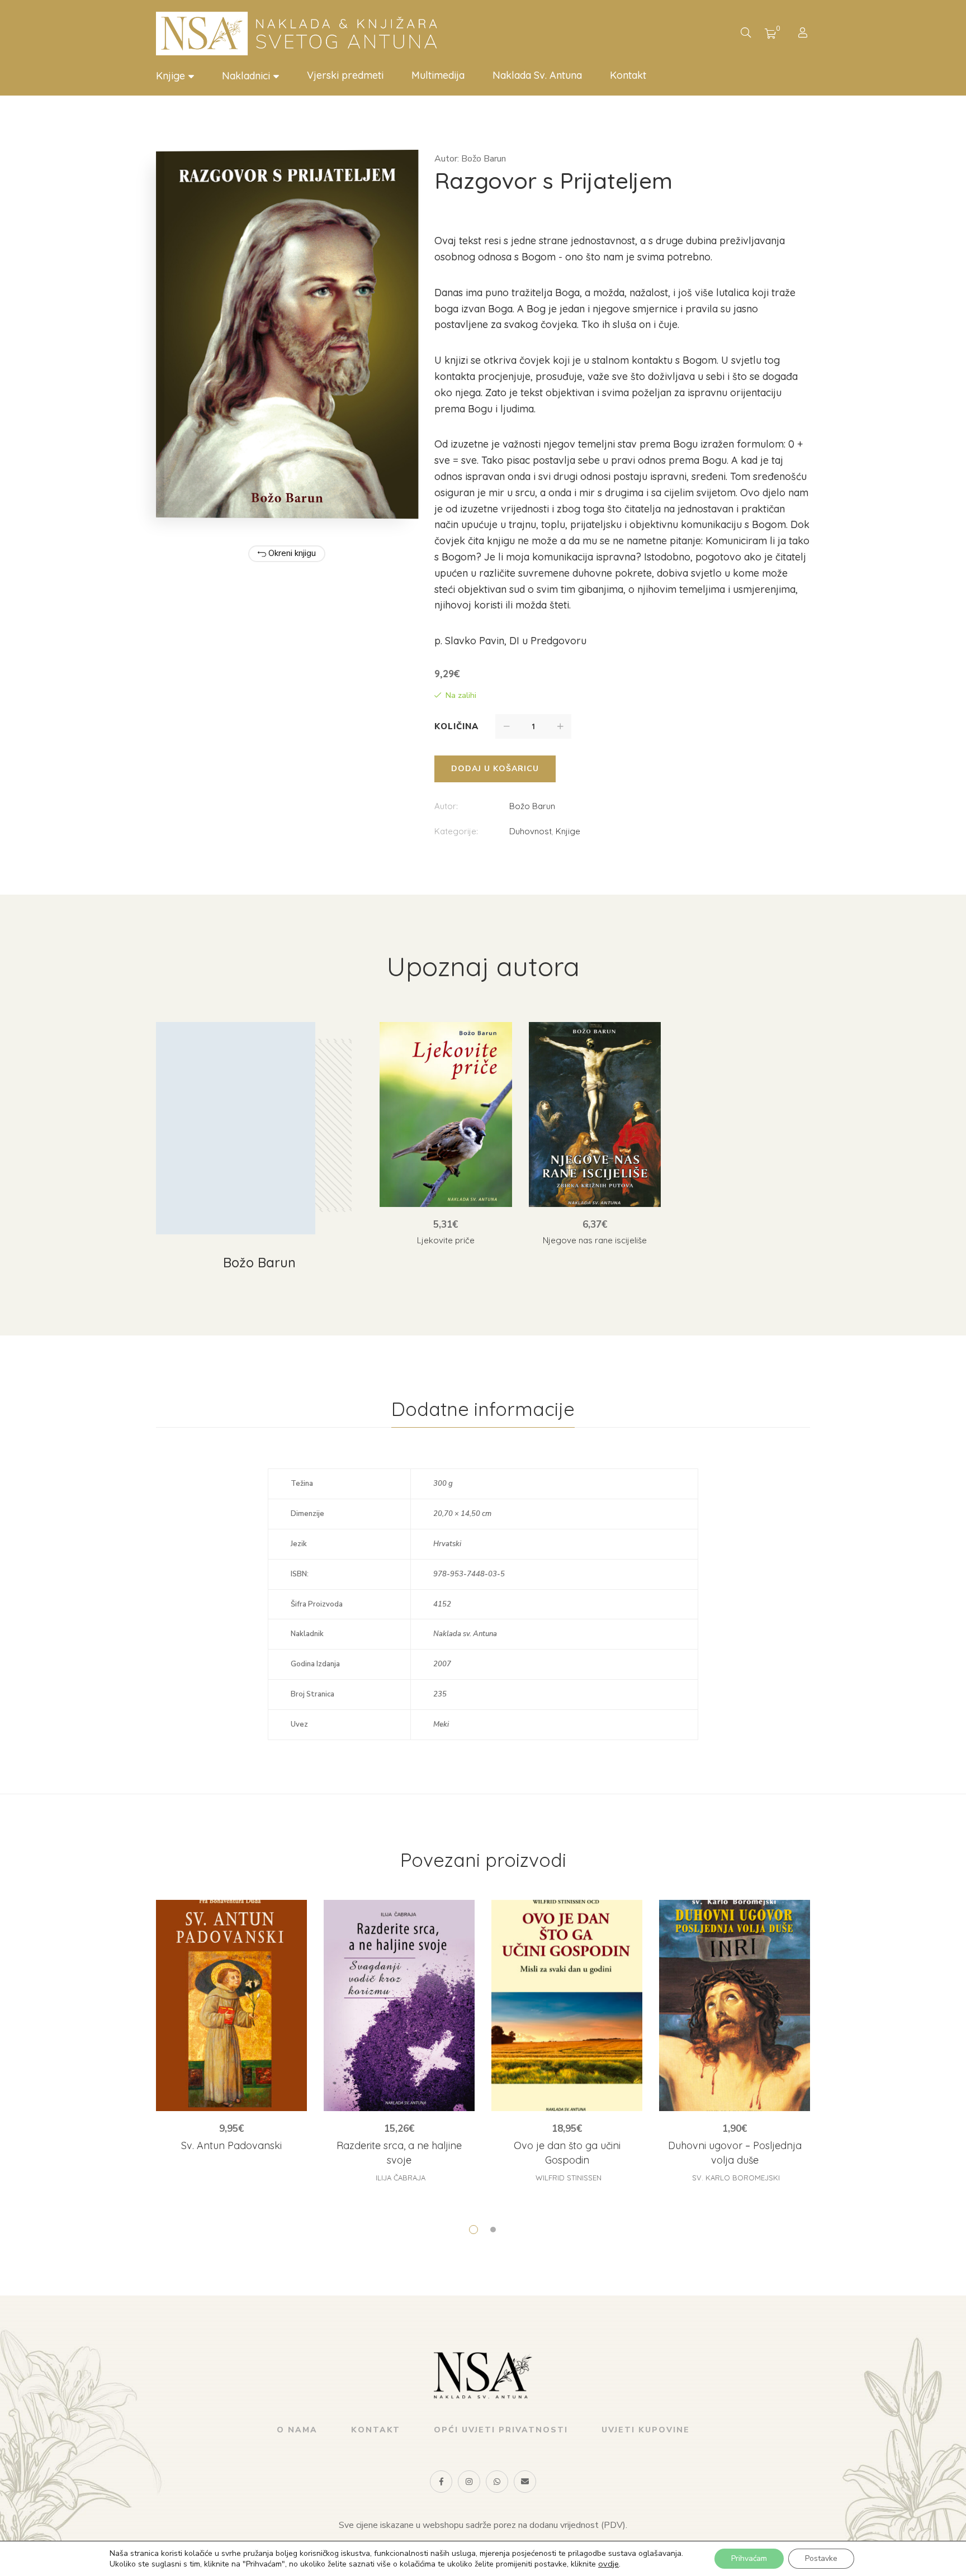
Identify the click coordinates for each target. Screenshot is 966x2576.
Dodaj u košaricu (495, 769)
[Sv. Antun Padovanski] (231, 2005)
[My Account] (804, 34)
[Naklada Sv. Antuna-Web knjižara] (301, 34)
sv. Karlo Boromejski (736, 2178)
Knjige (568, 831)
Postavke (821, 2558)
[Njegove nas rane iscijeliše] (595, 1114)
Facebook (441, 2482)
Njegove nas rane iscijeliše (595, 1240)
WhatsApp (497, 2482)
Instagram (469, 2482)
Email (525, 2482)
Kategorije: (456, 831)
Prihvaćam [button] (749, 2558)
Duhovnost (531, 831)
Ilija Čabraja (401, 2178)
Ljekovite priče (446, 1240)
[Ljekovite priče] (446, 1114)
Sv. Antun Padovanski (231, 2145)
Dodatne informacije (483, 1409)
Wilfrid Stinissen (569, 2178)
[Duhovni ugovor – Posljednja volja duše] (735, 2005)
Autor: (446, 806)
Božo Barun (532, 806)
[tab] (483, 1409)
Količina (456, 726)
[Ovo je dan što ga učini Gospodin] (567, 2005)
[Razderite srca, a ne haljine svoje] (399, 2005)
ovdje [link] (609, 2564)
